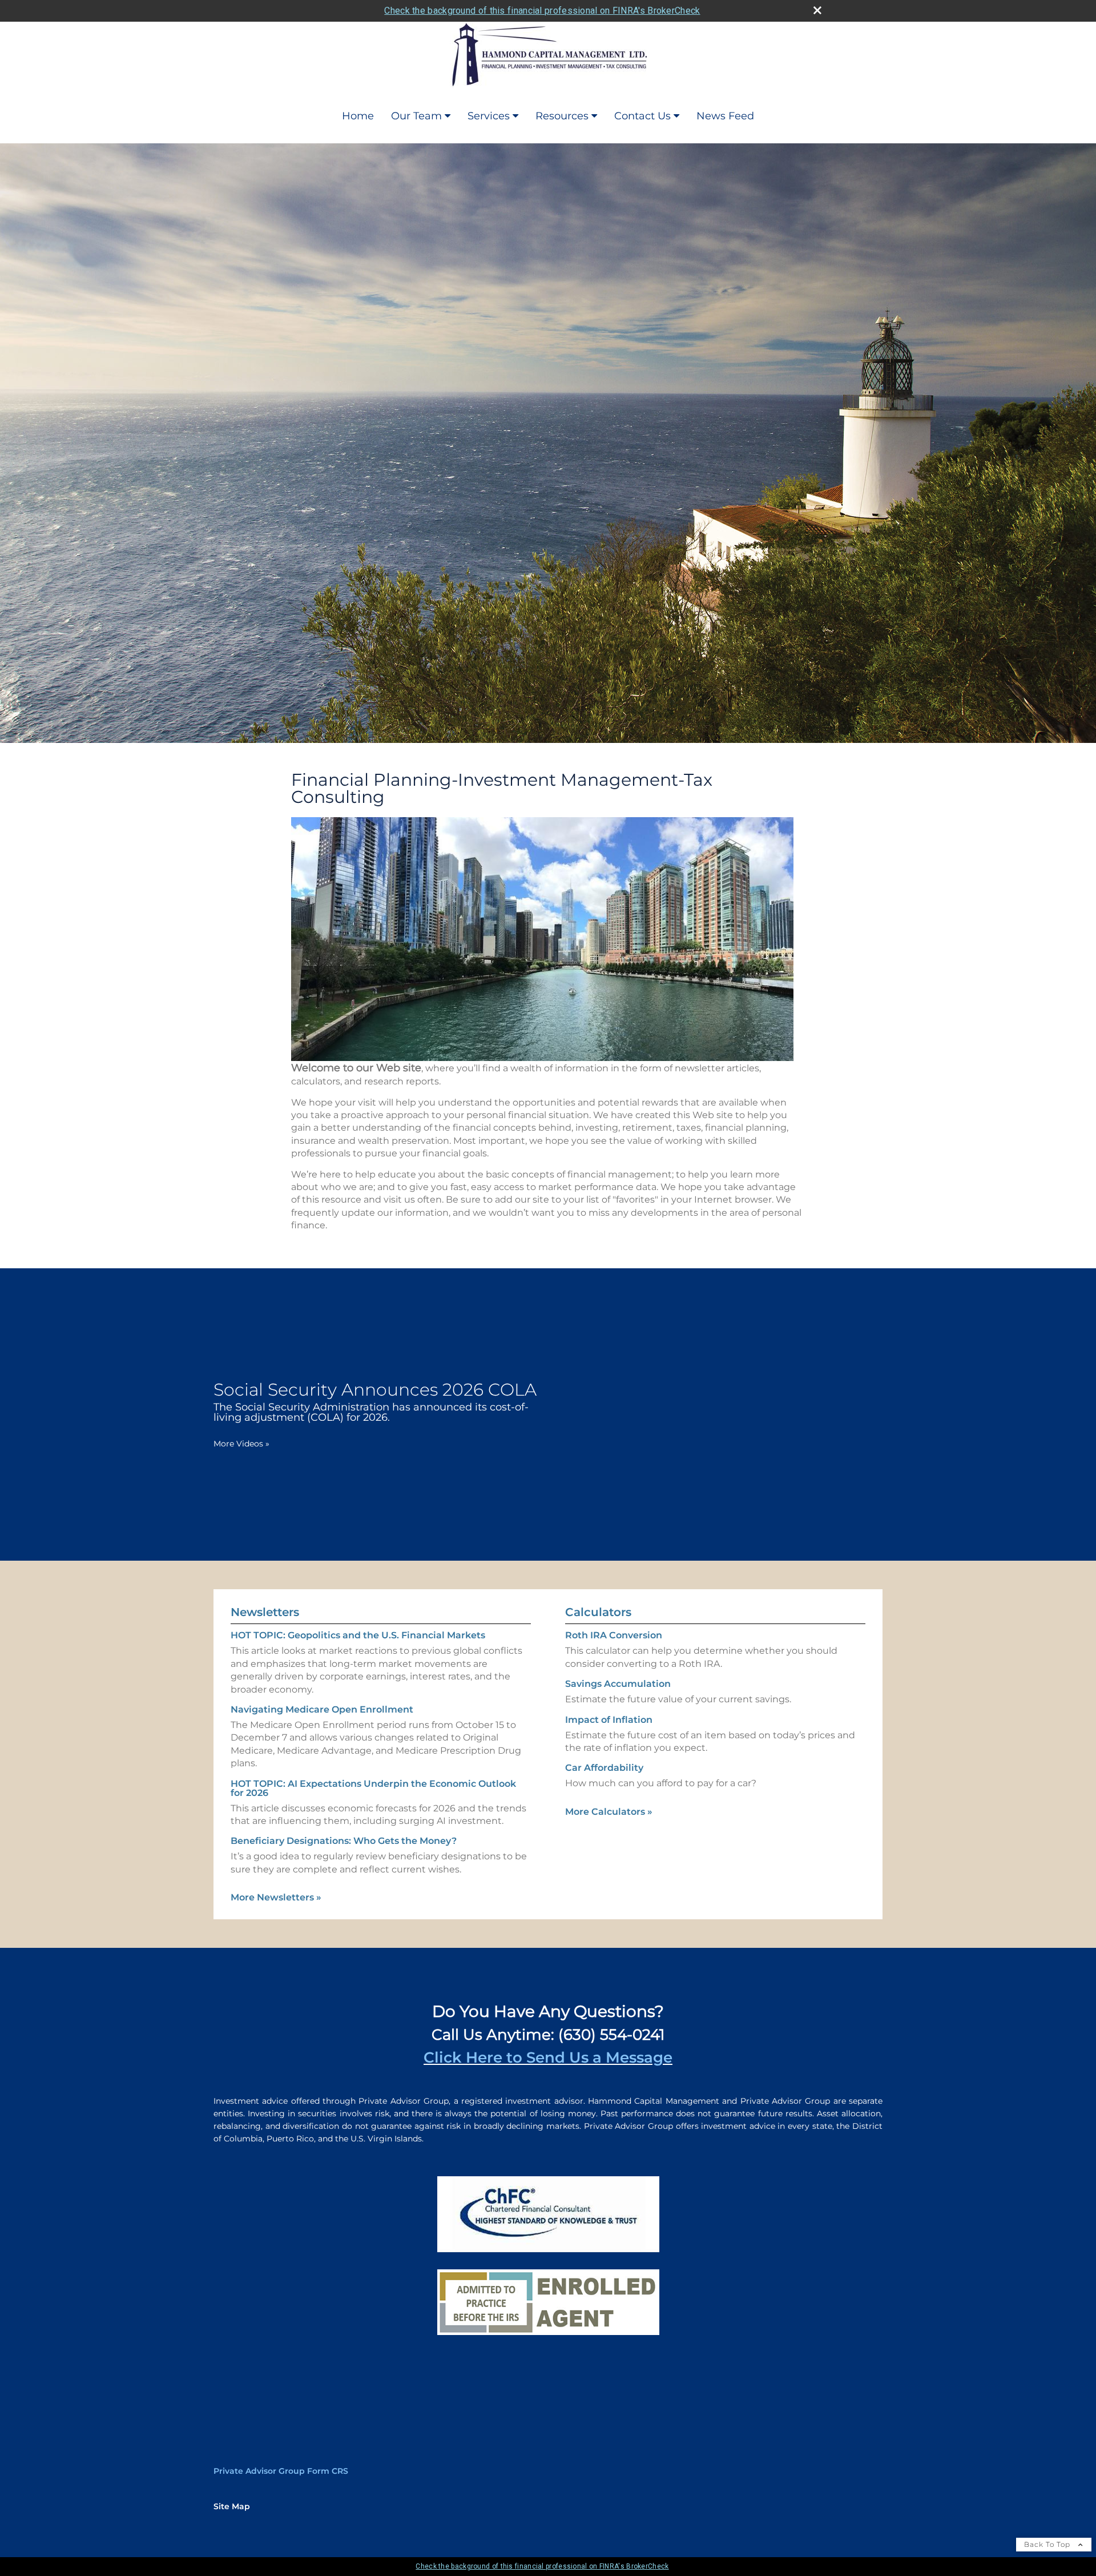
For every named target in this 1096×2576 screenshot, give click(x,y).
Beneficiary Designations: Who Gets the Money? (344, 1841)
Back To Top (1048, 2544)
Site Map (232, 2506)
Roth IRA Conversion (614, 1635)
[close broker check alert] (817, 10)
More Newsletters (276, 1897)
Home (358, 116)
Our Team (416, 116)
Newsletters (265, 1612)
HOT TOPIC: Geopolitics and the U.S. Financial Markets (358, 1635)
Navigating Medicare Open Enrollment (322, 1709)
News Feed (725, 116)
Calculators (598, 1612)
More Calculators (609, 1812)
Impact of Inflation (609, 1720)
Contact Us (642, 116)
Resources (562, 116)
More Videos (241, 1444)
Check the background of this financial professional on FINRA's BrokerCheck (542, 11)
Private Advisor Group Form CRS (281, 2471)
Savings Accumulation (618, 1684)
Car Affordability (604, 1768)
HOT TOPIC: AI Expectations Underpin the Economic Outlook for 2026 (373, 1788)
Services (489, 116)
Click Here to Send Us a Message (548, 2057)
